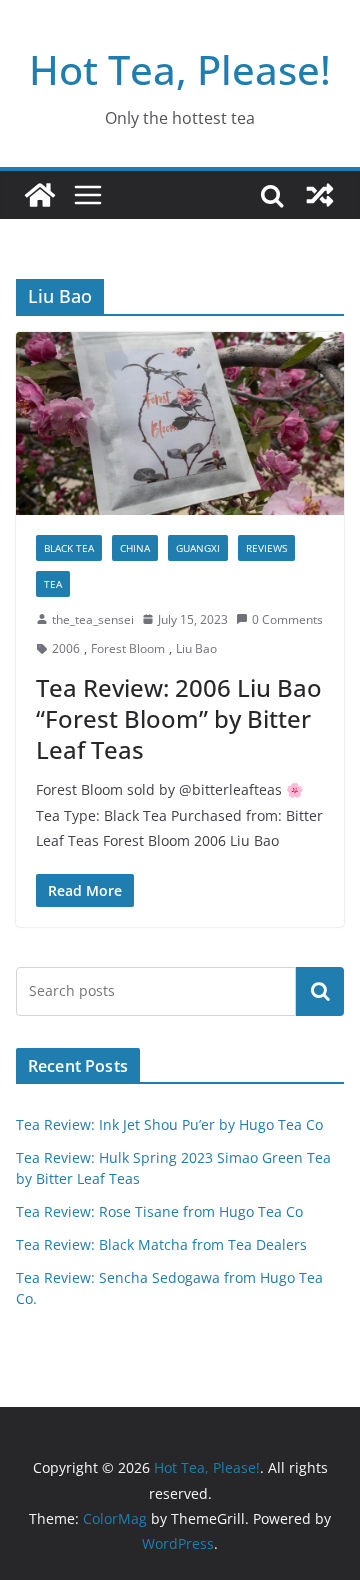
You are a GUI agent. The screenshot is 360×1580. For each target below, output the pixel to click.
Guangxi (198, 548)
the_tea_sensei (93, 619)
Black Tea (69, 548)
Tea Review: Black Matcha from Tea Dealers (161, 1244)
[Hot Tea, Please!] (40, 195)
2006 (66, 648)
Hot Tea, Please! (180, 69)
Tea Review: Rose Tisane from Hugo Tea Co (159, 1211)
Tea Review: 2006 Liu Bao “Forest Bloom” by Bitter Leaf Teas (179, 718)
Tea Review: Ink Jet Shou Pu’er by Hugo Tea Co (169, 1124)
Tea (53, 584)
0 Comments (287, 619)
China (135, 548)
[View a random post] (320, 195)
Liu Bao (196, 648)
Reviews (266, 548)
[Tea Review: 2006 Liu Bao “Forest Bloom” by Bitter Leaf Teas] (180, 423)
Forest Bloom (128, 648)
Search (320, 991)
